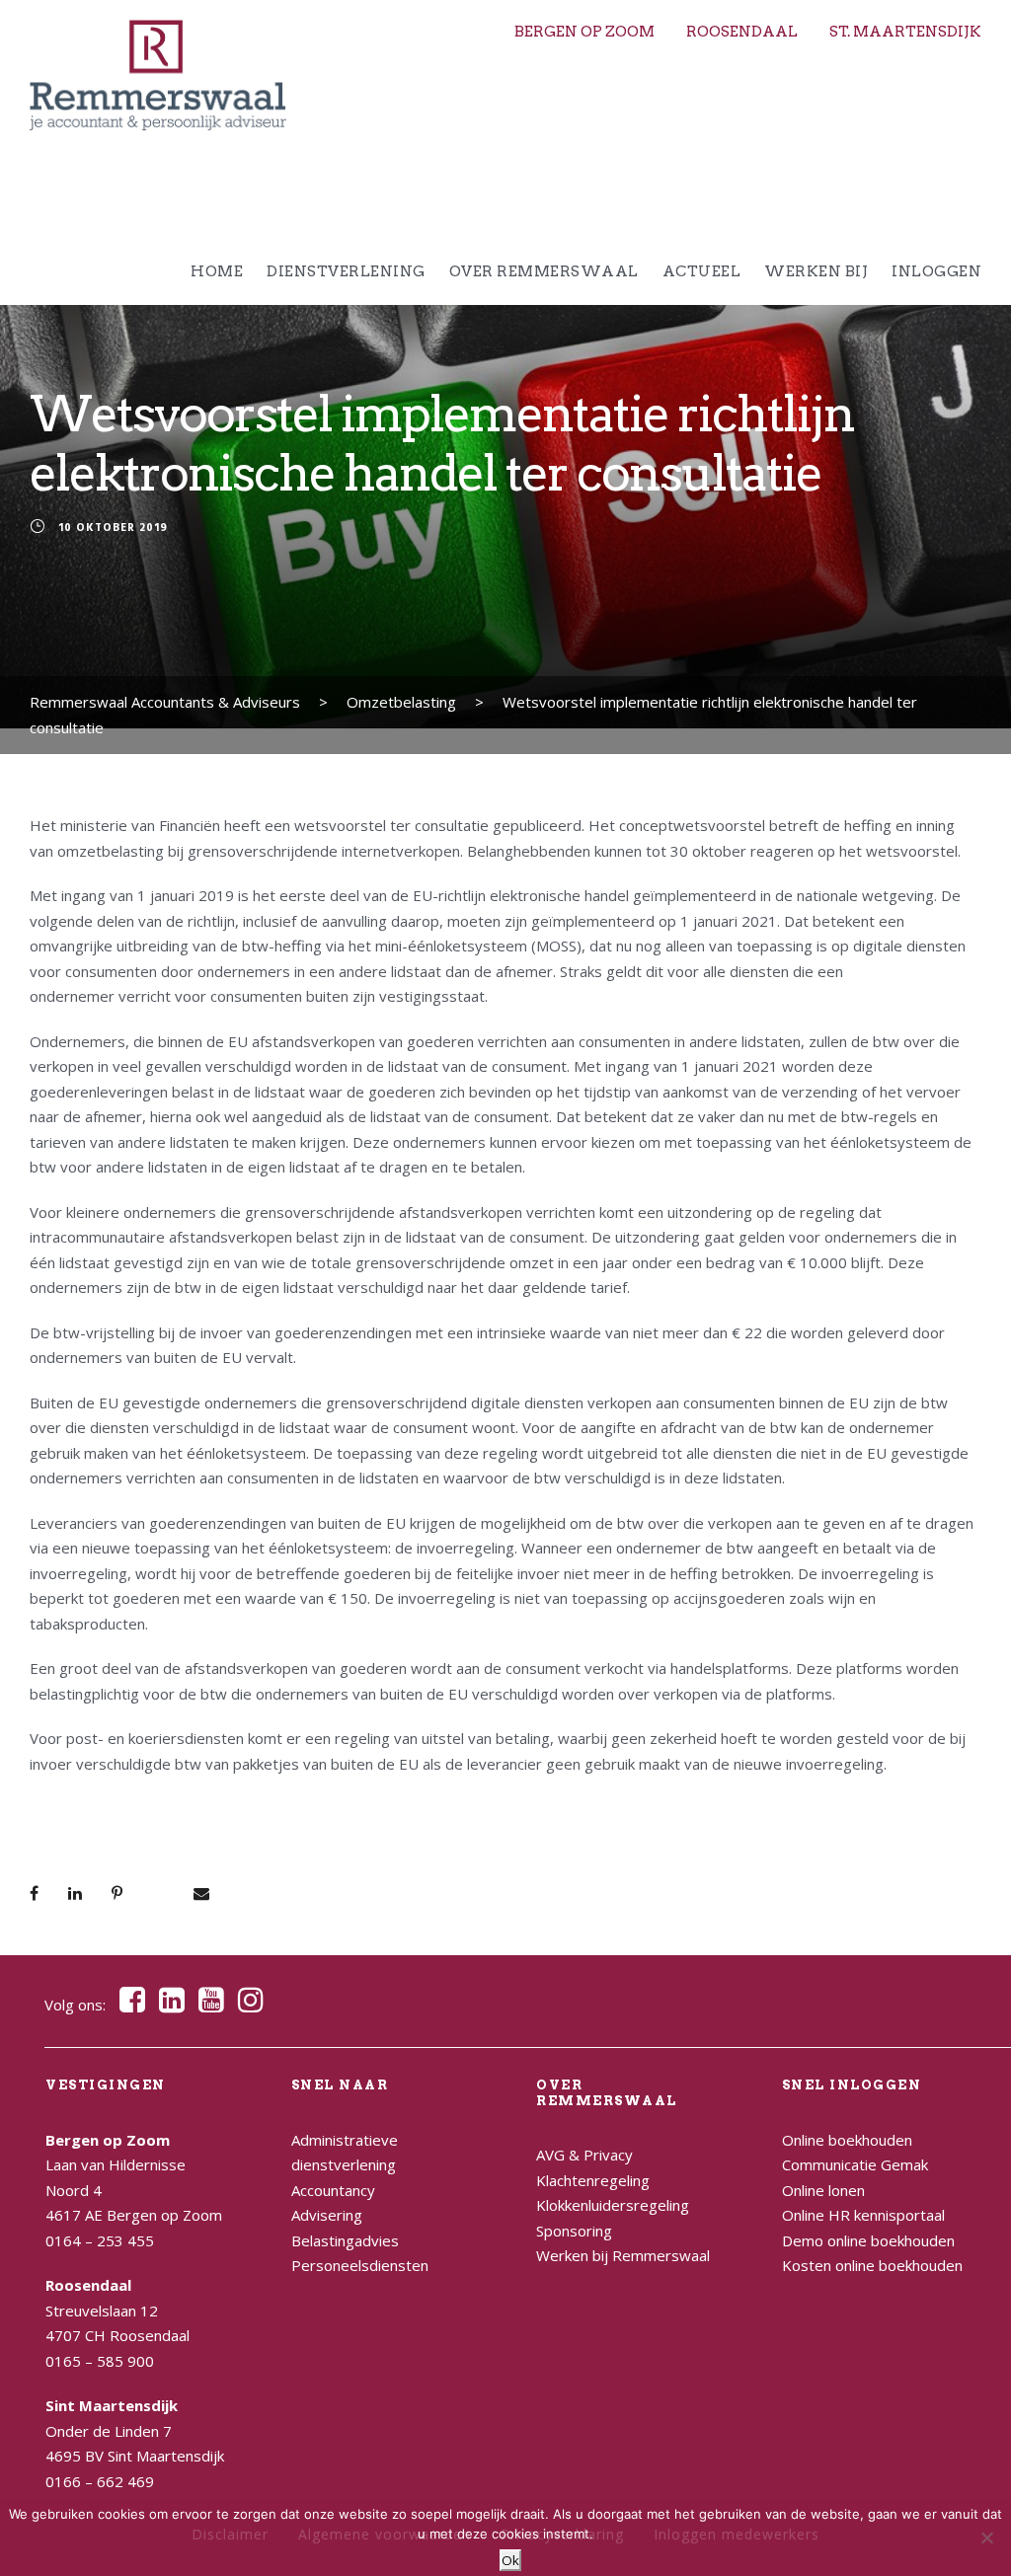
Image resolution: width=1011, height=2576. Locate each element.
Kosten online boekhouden (872, 2265)
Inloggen (936, 271)
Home (217, 271)
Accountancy (333, 2190)
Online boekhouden (847, 2140)
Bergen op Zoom (584, 32)
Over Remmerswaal (544, 271)
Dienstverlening (346, 271)
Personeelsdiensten (360, 2265)
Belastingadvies (345, 2240)
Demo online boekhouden (868, 2240)
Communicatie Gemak (855, 2164)
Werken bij (816, 271)
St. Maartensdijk (905, 32)
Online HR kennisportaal (863, 2215)
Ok (510, 2560)
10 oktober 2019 (113, 528)
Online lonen (823, 2190)
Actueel (702, 271)
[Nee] (986, 2538)
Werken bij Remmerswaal (623, 2255)
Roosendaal (742, 32)
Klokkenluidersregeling (613, 2205)
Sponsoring (574, 2231)
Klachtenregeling (593, 2180)
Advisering (327, 2215)
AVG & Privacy (584, 2155)
